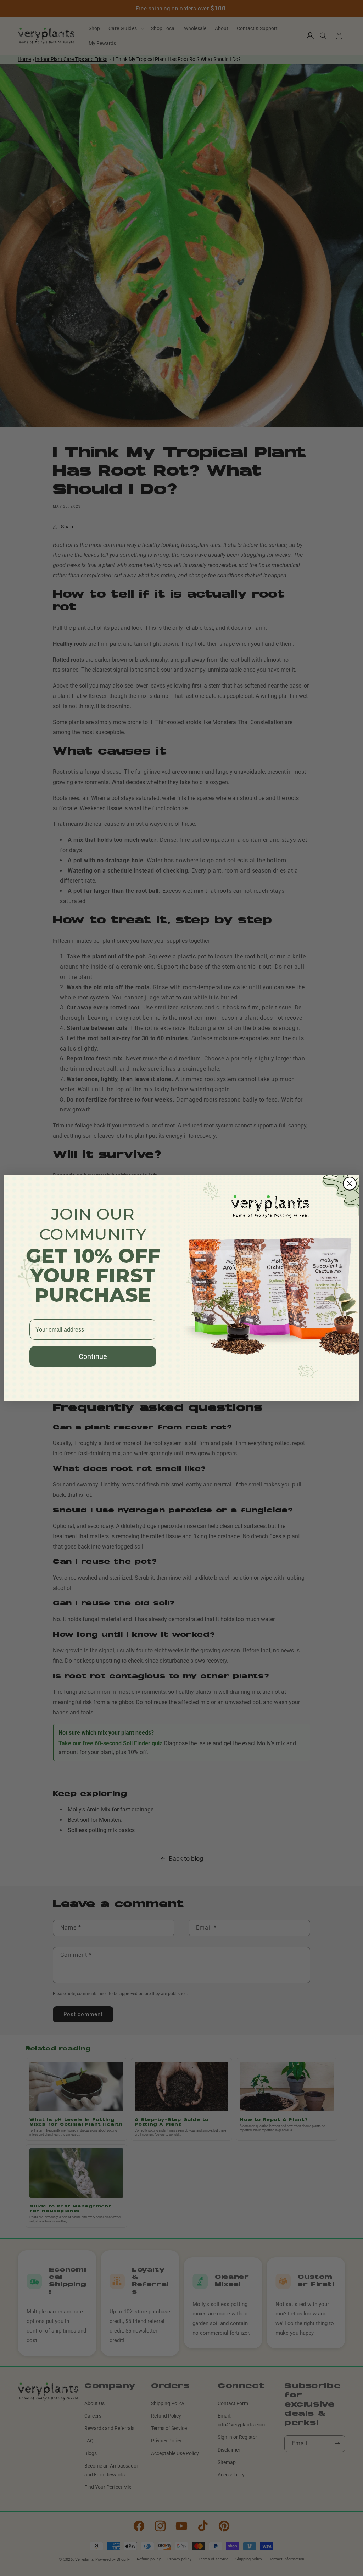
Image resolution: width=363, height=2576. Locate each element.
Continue (93, 1356)
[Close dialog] (350, 1184)
